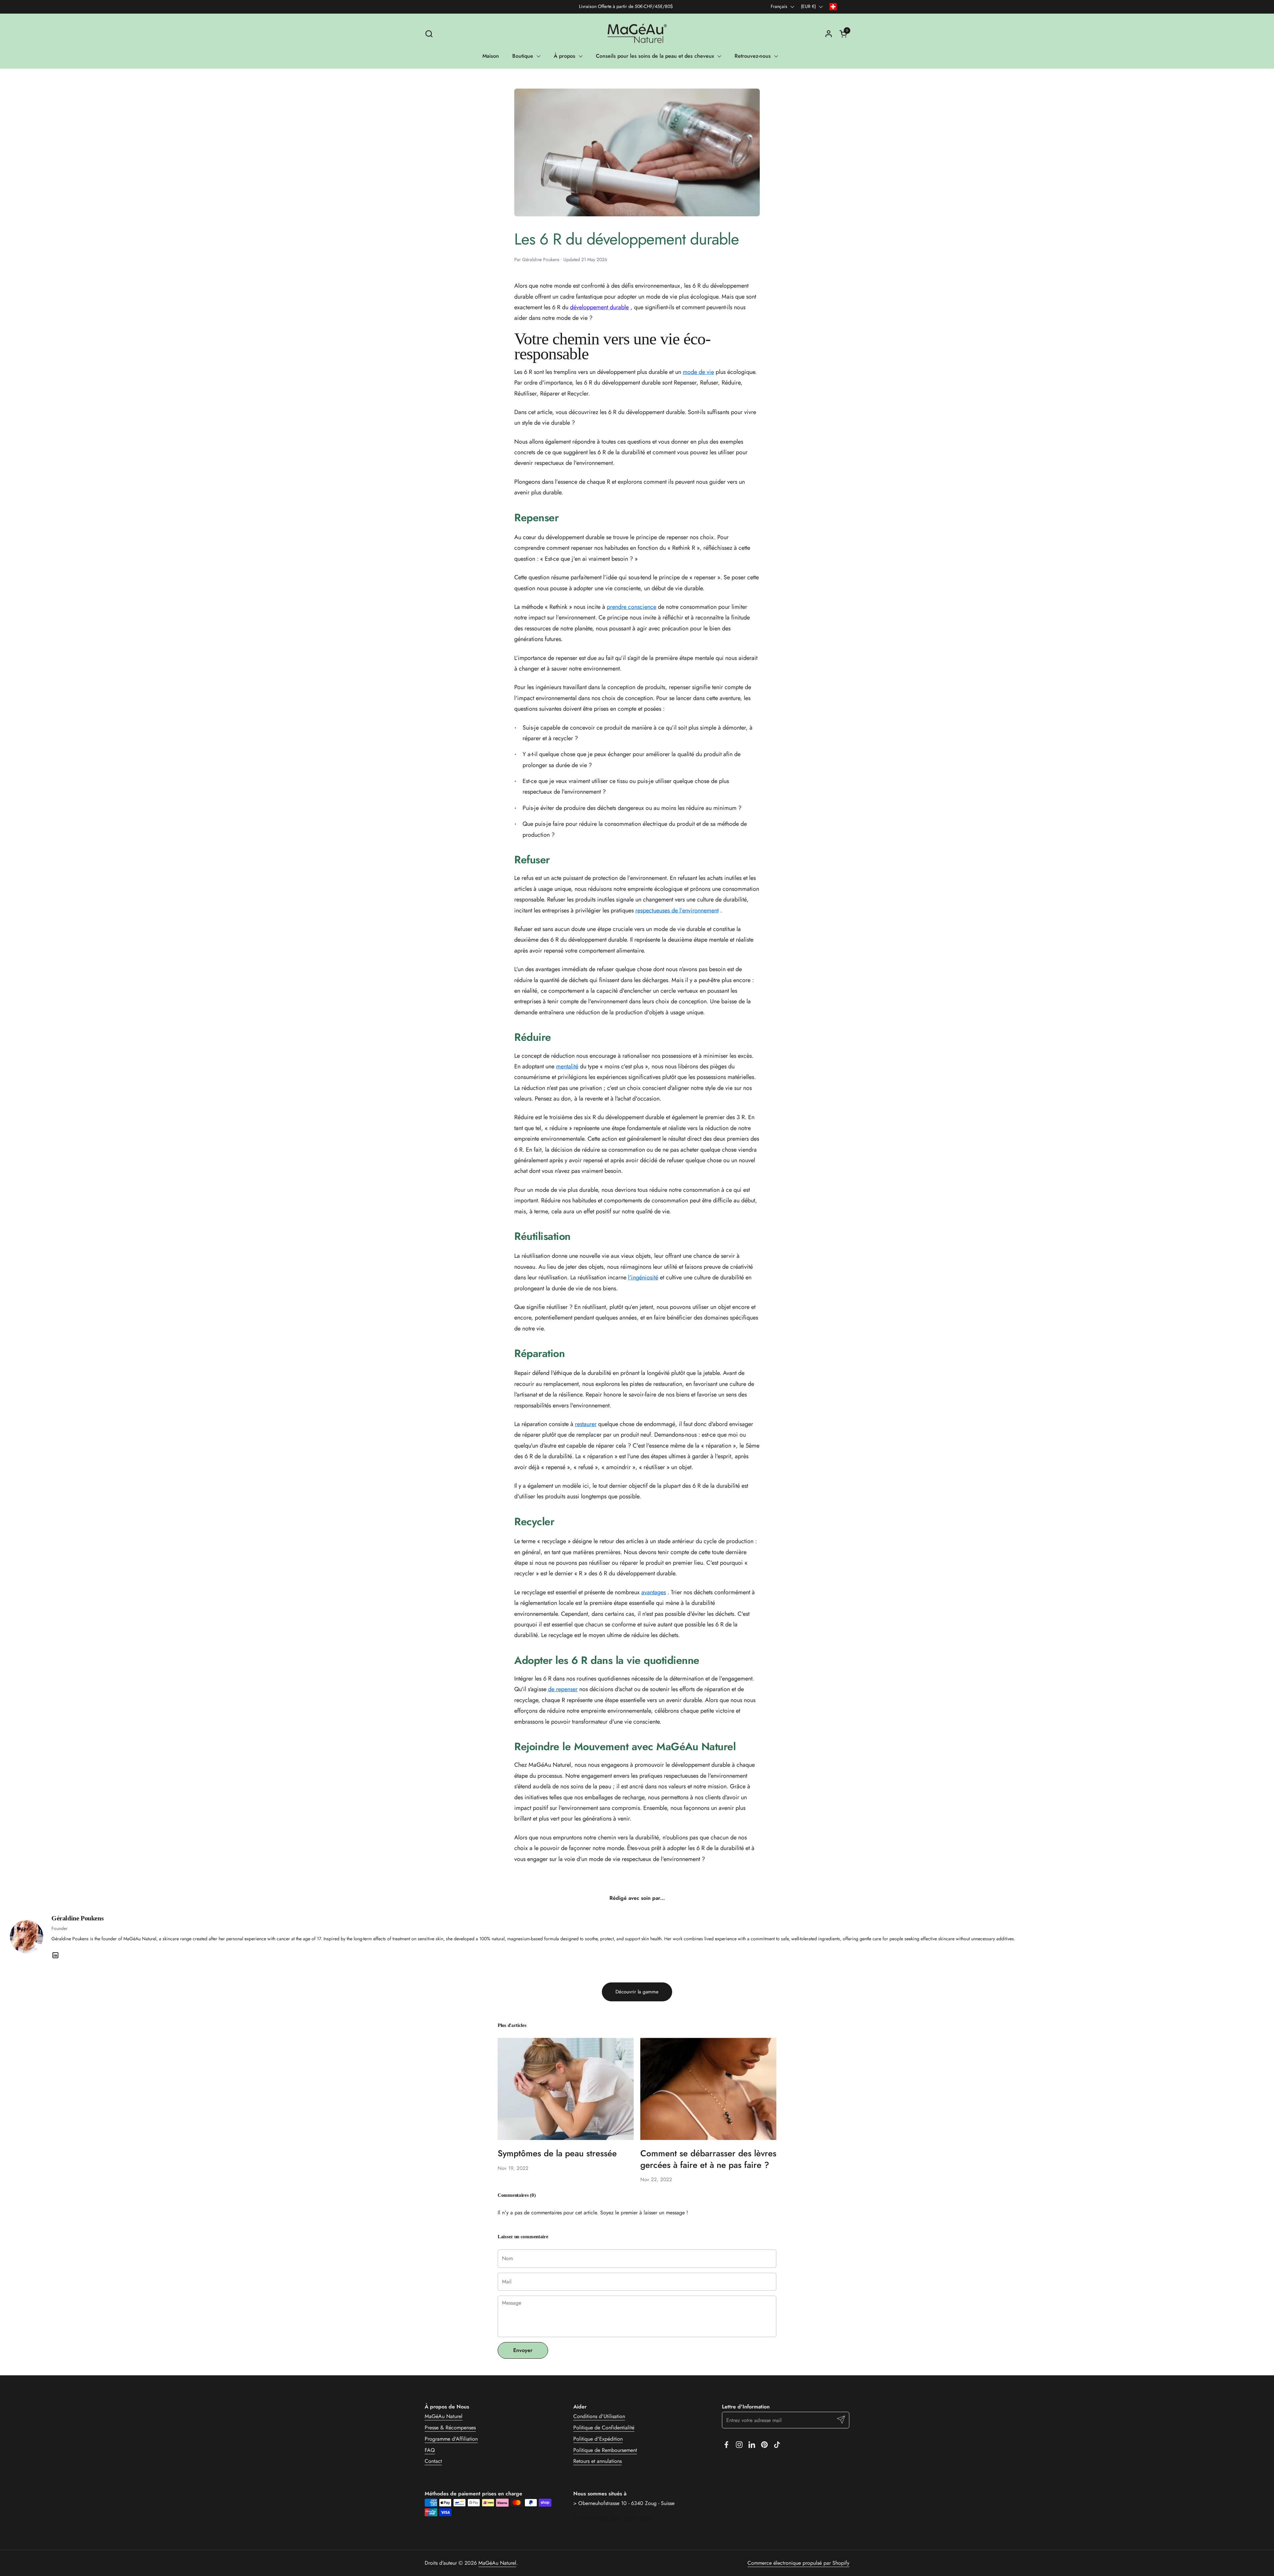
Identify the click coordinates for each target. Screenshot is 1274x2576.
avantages (654, 1592)
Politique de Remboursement (605, 2450)
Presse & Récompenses (450, 2428)
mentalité (567, 1066)
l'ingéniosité (643, 1277)
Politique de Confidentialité (604, 2428)
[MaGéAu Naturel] (637, 34)
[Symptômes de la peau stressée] (566, 2089)
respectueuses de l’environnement (677, 910)
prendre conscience (632, 607)
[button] (429, 34)
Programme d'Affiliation (451, 2439)
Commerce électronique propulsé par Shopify (798, 2563)
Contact (433, 2461)
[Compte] (829, 34)
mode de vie (698, 372)
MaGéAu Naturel (444, 2416)
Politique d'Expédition (598, 2439)
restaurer (586, 1424)
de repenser (563, 1689)
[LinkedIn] (55, 1955)
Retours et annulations (598, 2461)
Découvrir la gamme (637, 1992)
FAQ (430, 2450)
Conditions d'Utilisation (599, 2416)
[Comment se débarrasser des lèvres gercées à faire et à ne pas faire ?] (708, 2089)
